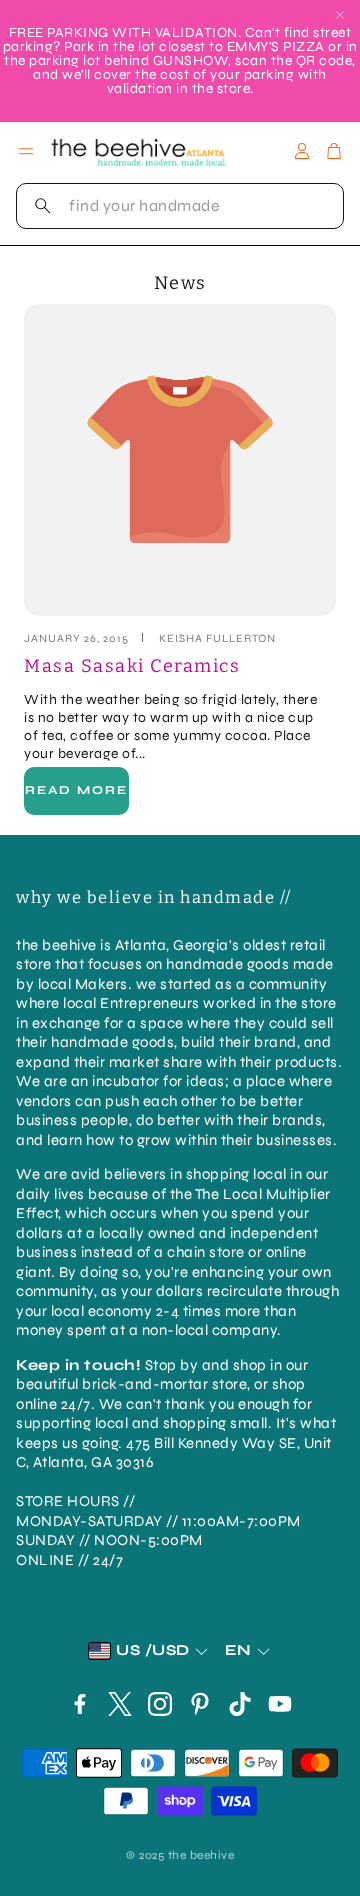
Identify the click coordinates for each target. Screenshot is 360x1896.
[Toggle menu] (26, 151)
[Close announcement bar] (340, 15)
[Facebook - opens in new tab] (80, 1704)
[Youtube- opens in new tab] (280, 1704)
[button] (180, 206)
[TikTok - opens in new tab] (240, 1704)
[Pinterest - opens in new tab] (200, 1704)
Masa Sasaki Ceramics (132, 666)
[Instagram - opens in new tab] (160, 1704)
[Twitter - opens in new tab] (120, 1704)
